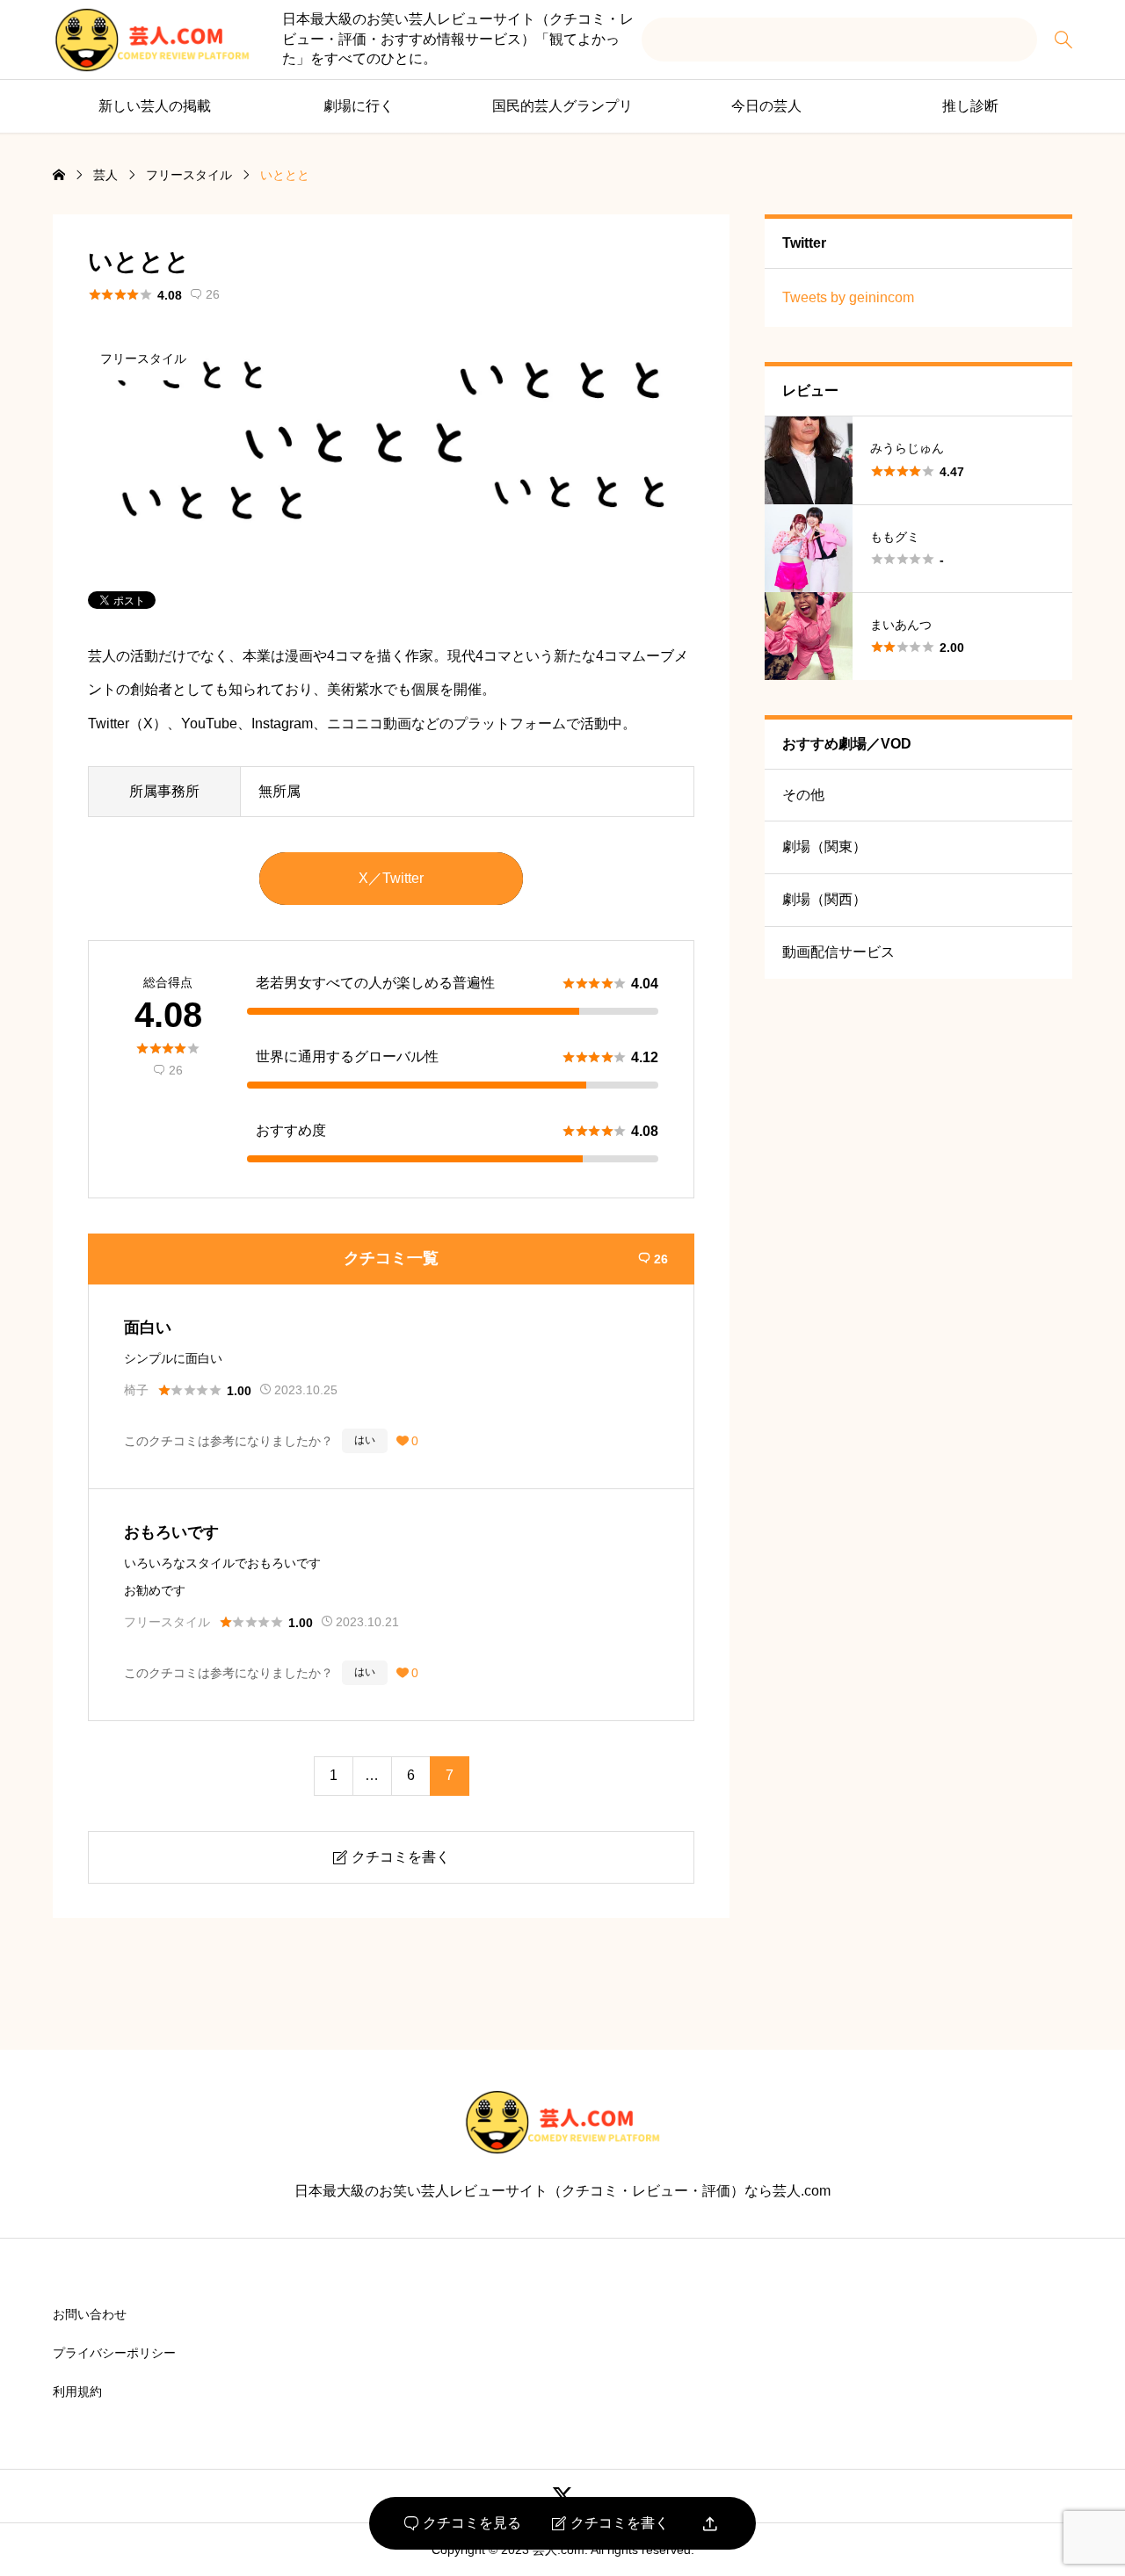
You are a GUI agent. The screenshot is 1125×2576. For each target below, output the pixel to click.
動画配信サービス (838, 952)
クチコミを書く (610, 2523)
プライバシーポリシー (114, 2353)
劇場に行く (359, 106)
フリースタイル (143, 358)
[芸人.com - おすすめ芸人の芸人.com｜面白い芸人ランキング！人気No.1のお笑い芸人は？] (152, 40)
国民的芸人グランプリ (562, 106)
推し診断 (970, 106)
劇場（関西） (824, 899)
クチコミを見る (463, 2523)
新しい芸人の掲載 (155, 106)
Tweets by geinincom (848, 297)
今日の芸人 (766, 106)
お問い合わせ (90, 2314)
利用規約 (77, 2391)
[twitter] (562, 2496)
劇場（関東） (824, 847)
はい (365, 1440)
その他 (803, 795)
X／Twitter (391, 878)
